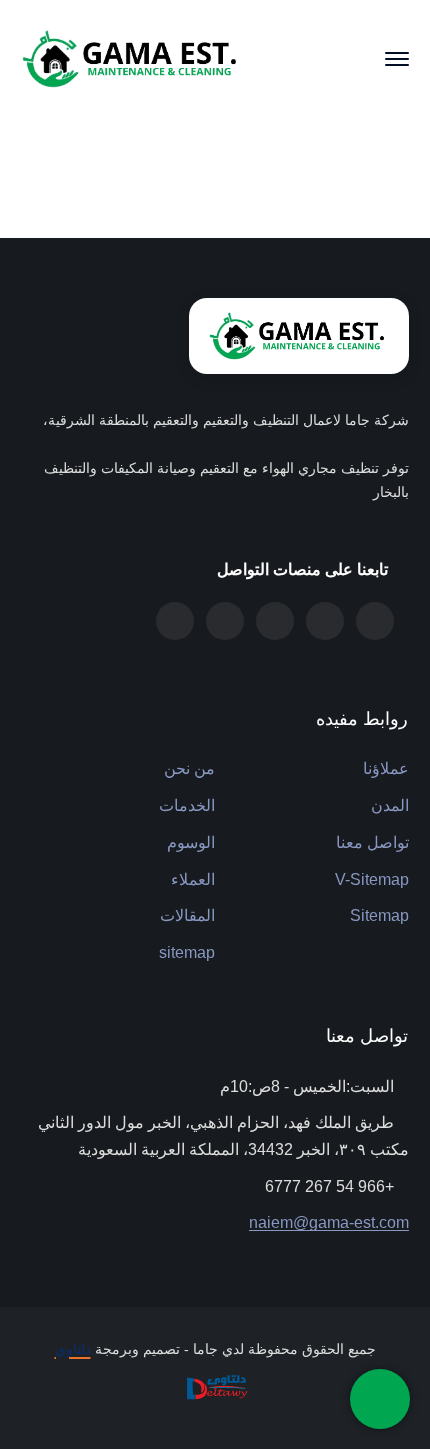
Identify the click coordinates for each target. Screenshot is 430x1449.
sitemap (187, 952)
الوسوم (191, 842)
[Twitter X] (375, 621)
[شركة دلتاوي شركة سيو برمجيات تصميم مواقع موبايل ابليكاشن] (215, 1386)
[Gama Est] (132, 57)
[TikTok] (225, 621)
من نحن (189, 768)
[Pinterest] (275, 621)
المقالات (187, 915)
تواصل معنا (372, 842)
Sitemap (379, 915)
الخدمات (187, 805)
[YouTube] (175, 621)
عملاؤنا (386, 768)
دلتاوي (73, 1349)
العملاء (193, 879)
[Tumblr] (325, 621)
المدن (390, 805)
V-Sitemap (372, 879)
